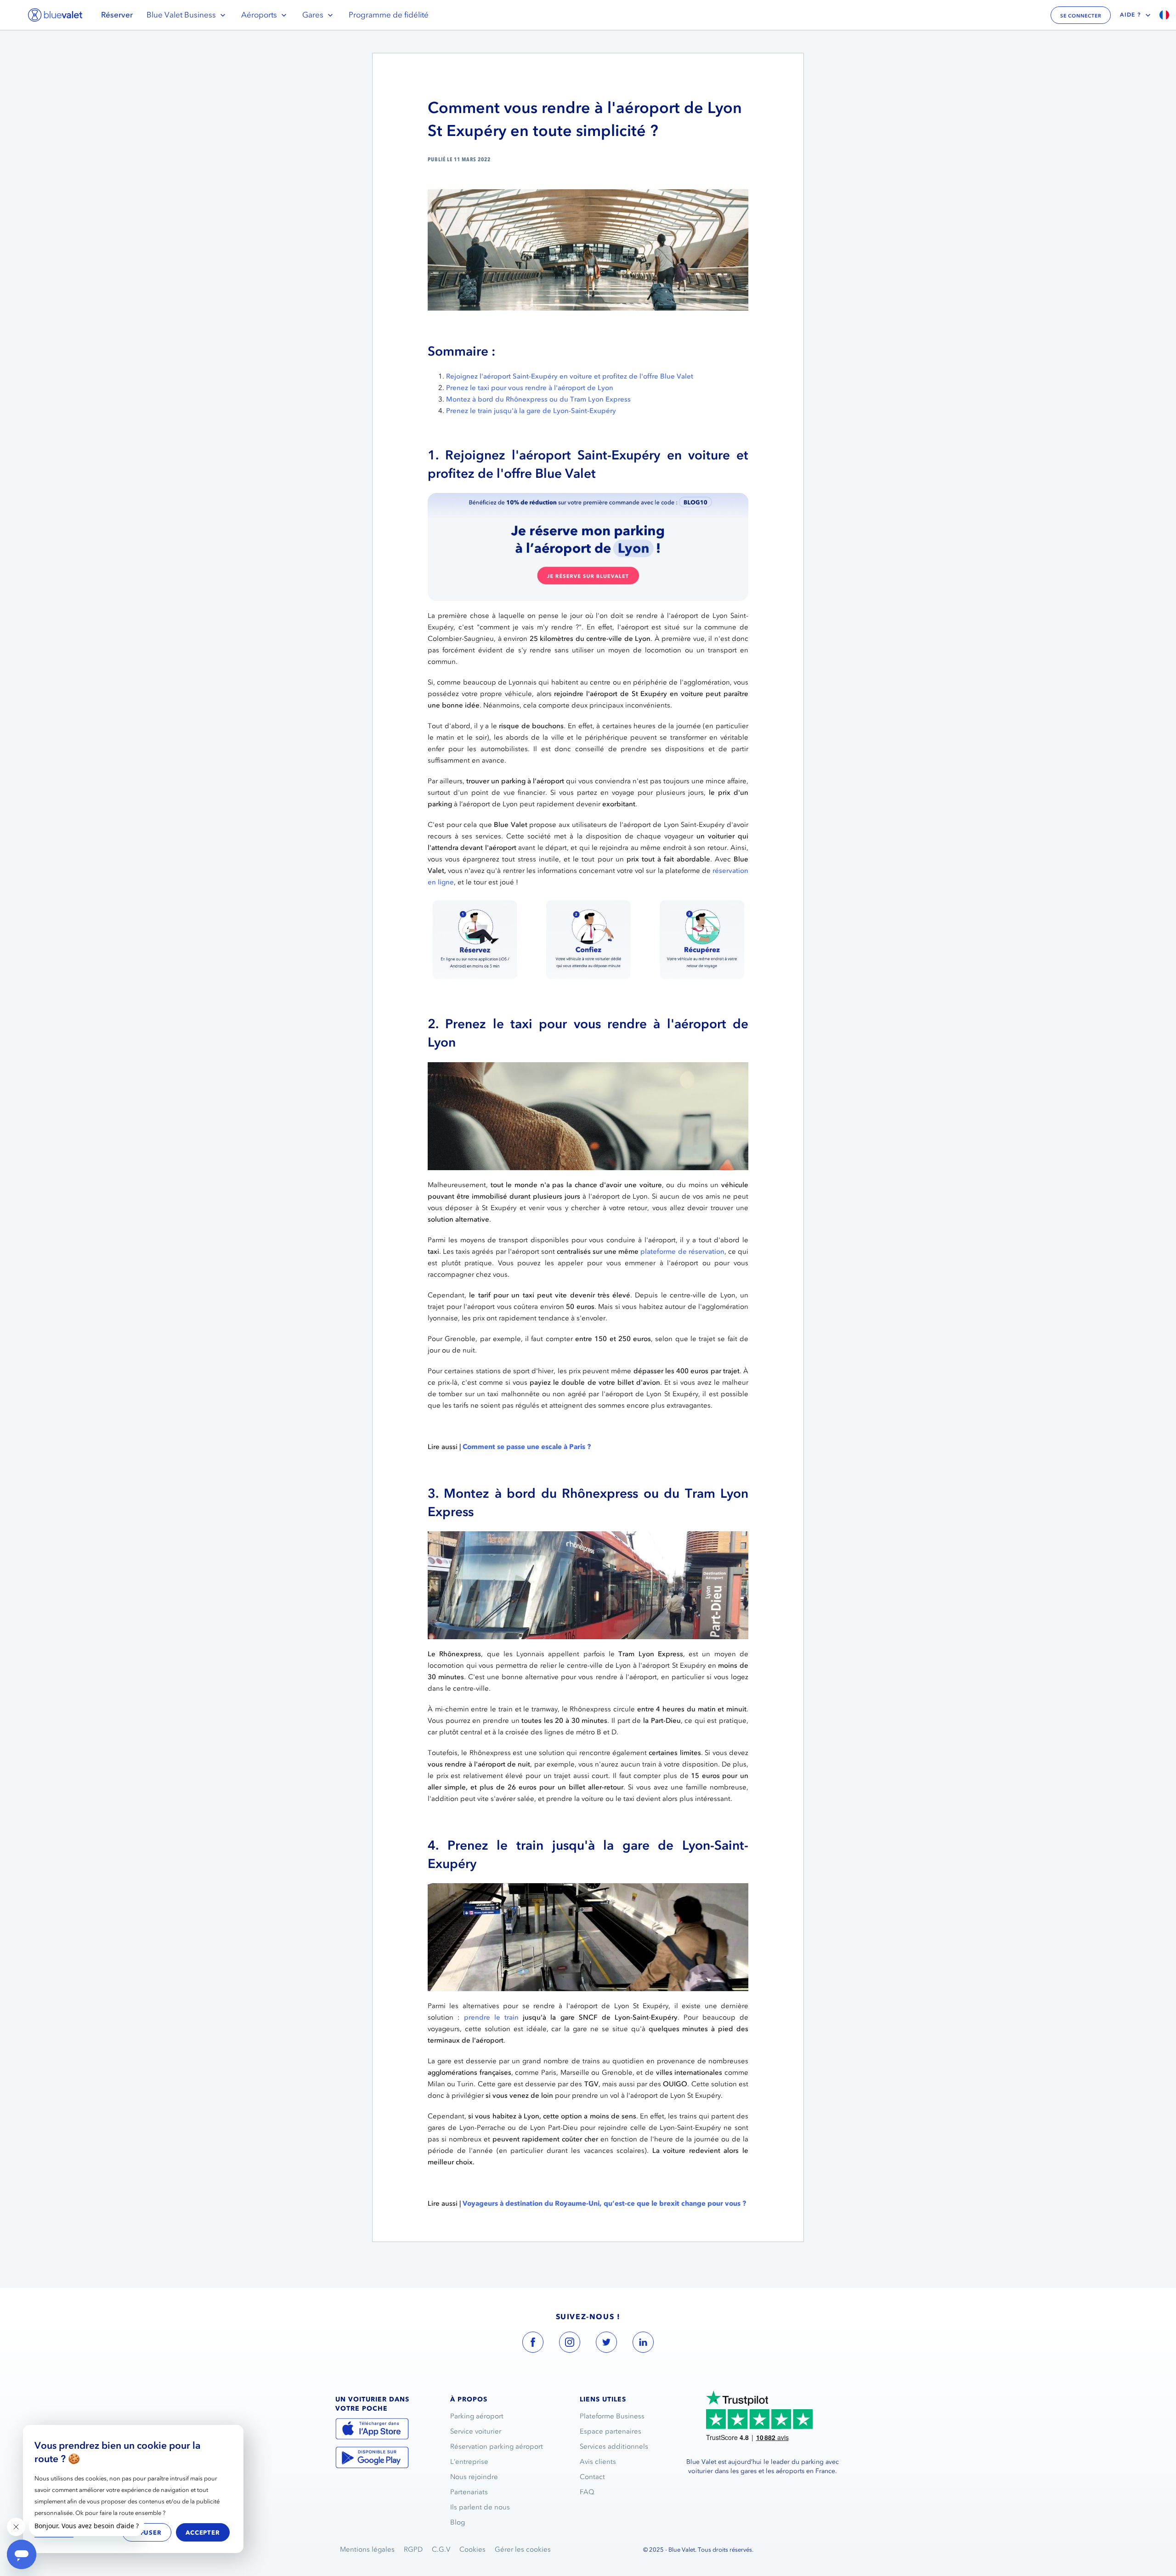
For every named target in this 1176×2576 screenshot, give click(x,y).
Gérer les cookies (523, 2549)
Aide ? (1131, 15)
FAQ (587, 2492)
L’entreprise (469, 2462)
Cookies (472, 2549)
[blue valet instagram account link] (570, 2344)
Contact (592, 2477)
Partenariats (469, 2492)
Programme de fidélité (389, 15)
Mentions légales (367, 2549)
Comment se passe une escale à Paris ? (527, 1447)
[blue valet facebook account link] (533, 2344)
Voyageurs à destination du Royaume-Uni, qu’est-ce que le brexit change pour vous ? (604, 2203)
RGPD (413, 2549)
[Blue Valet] (55, 15)
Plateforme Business (612, 2416)
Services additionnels (614, 2446)
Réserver (117, 15)
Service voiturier (476, 2431)
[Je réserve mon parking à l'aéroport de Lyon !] (588, 498)
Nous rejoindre (474, 2477)
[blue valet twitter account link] (606, 2344)
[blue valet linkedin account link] (643, 2344)
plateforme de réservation (682, 1251)
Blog (458, 2522)
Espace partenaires (611, 2431)
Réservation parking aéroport (497, 2446)
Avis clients (598, 2462)
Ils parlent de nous (480, 2507)
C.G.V (441, 2549)
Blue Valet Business (181, 15)
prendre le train (491, 2017)
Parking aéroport (477, 2416)
